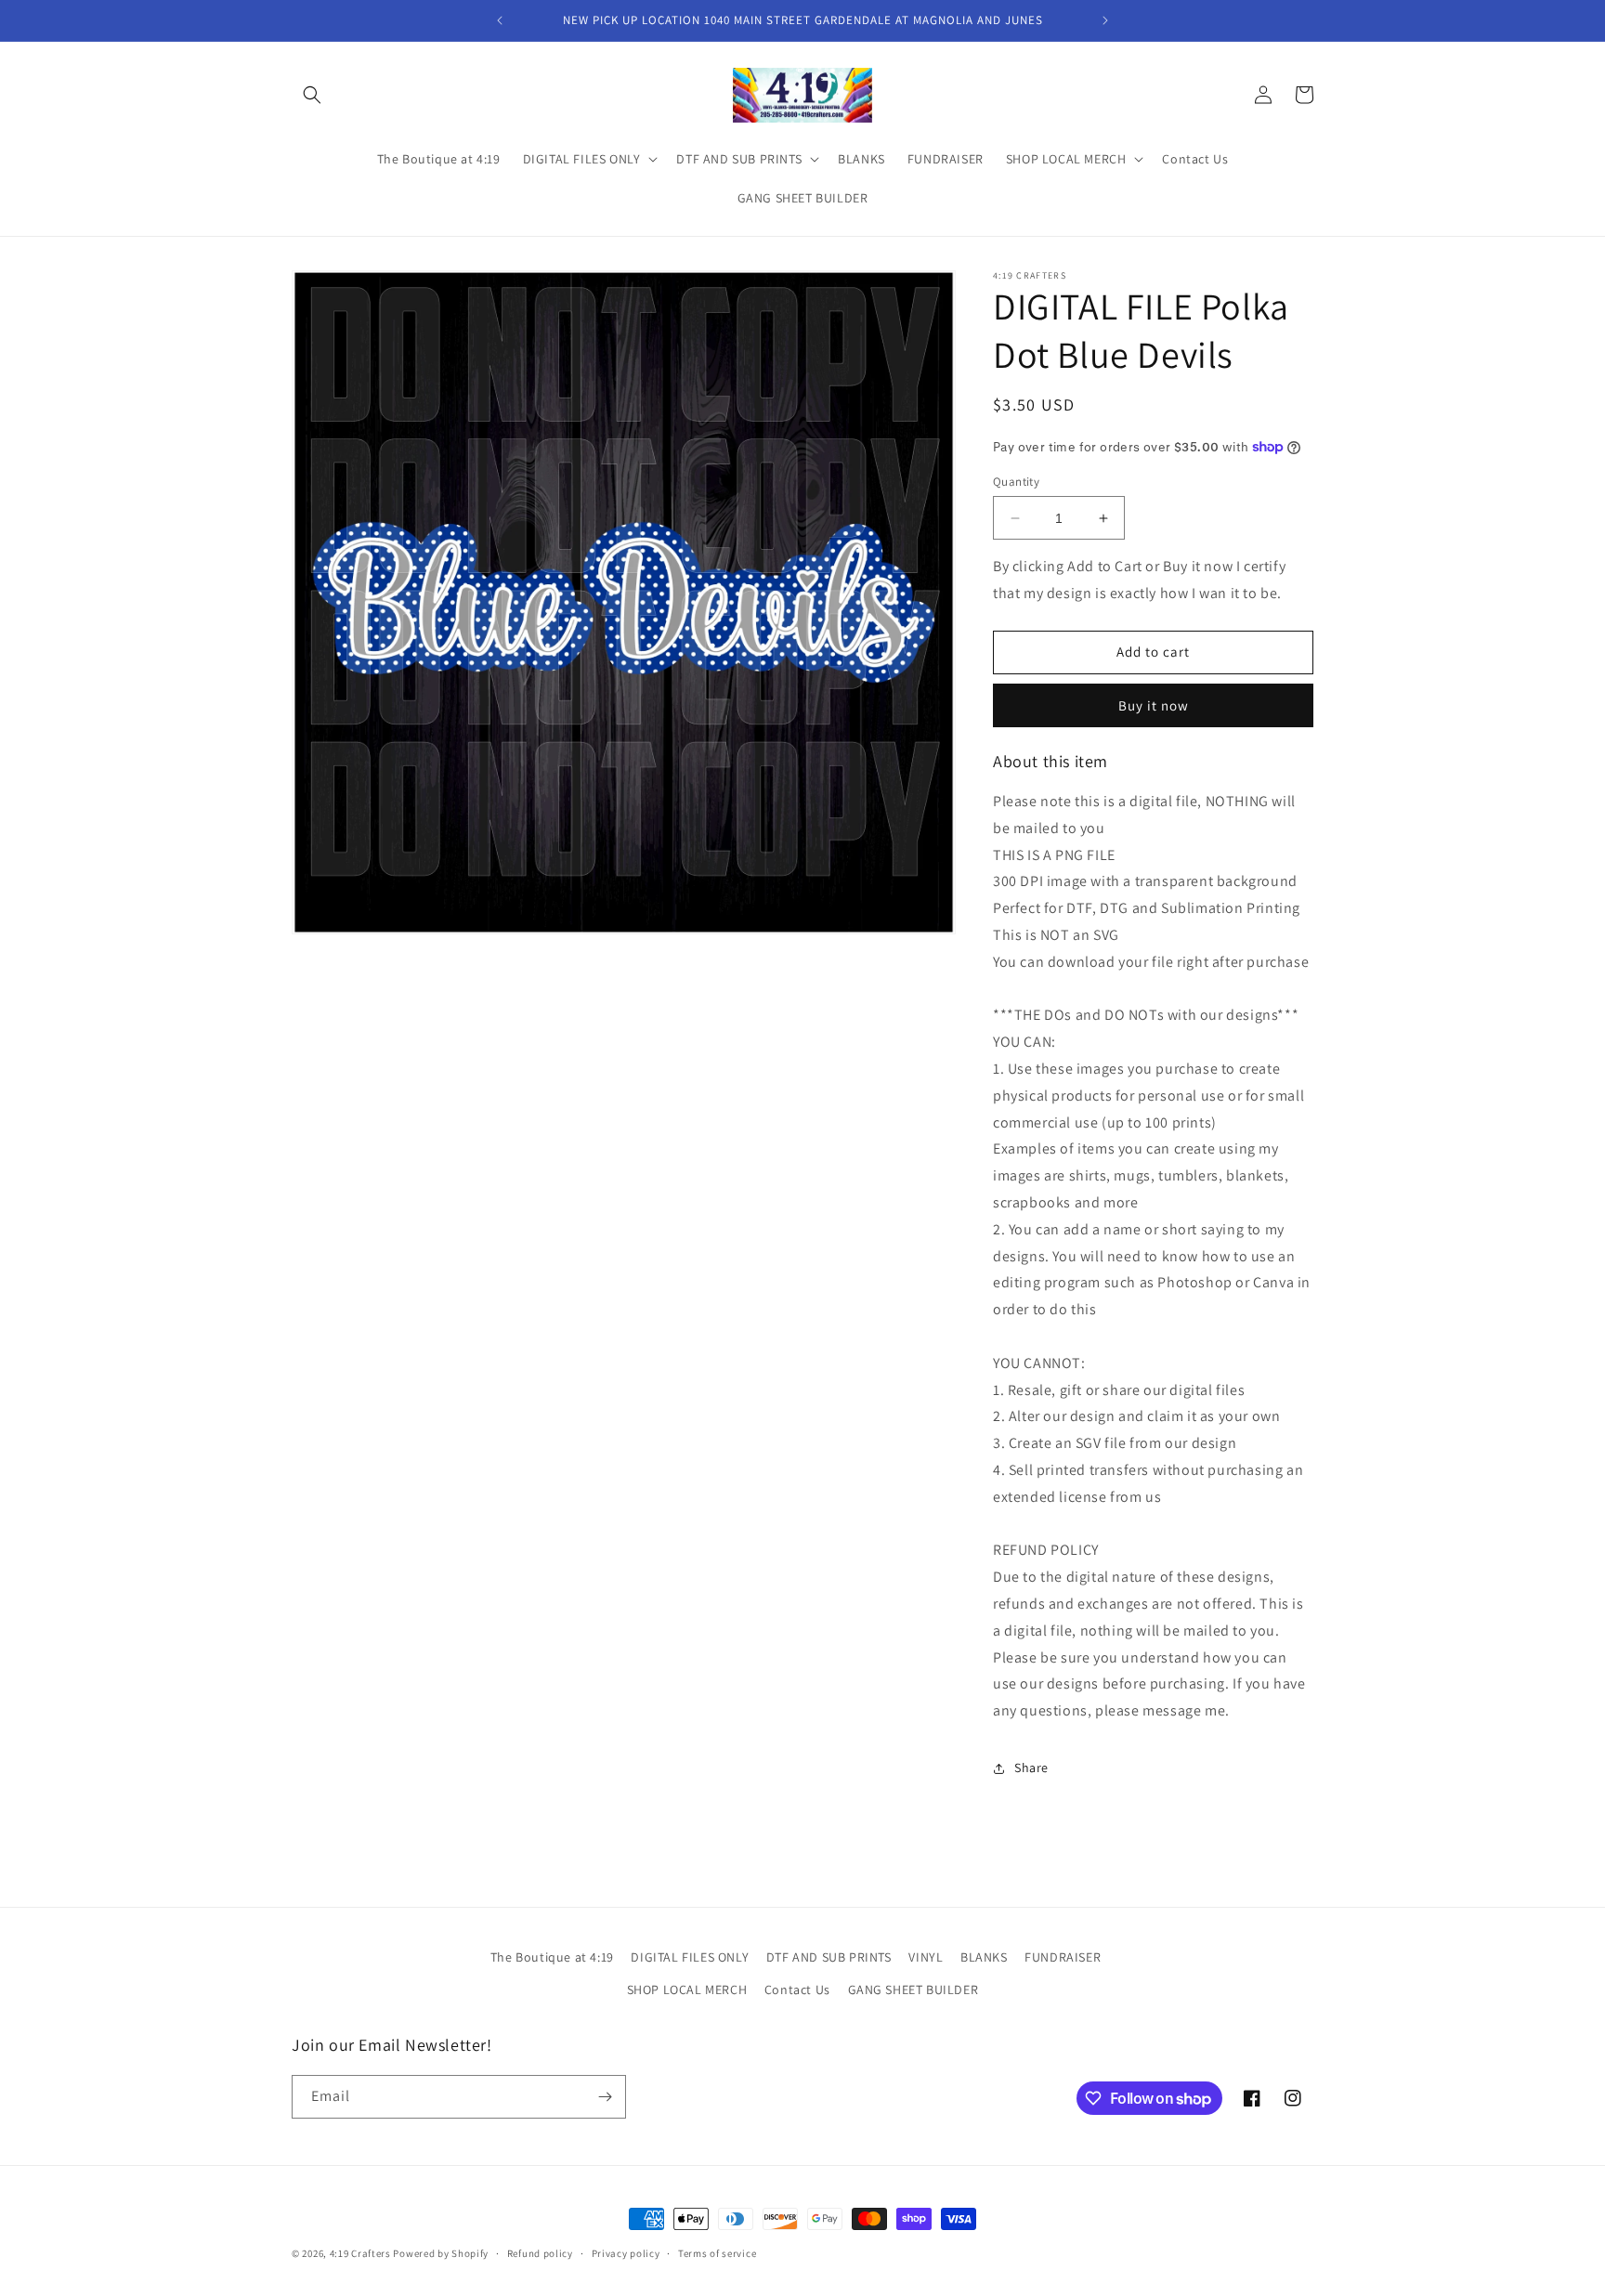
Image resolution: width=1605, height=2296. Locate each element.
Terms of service (717, 2253)
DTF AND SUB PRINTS (829, 1957)
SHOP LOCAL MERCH (687, 1989)
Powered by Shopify (441, 2253)
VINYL (926, 1957)
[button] (312, 95)
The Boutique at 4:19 (552, 1957)
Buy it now (1154, 705)
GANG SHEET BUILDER (913, 1989)
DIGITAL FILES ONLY (690, 1957)
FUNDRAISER (1063, 1957)
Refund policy (540, 2253)
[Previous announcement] (500, 20)
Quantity (1016, 482)
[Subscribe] (605, 2097)
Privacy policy (626, 2253)
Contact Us (797, 1989)
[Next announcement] (1105, 20)
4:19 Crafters (360, 2253)
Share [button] (1031, 1768)
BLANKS (984, 1957)
